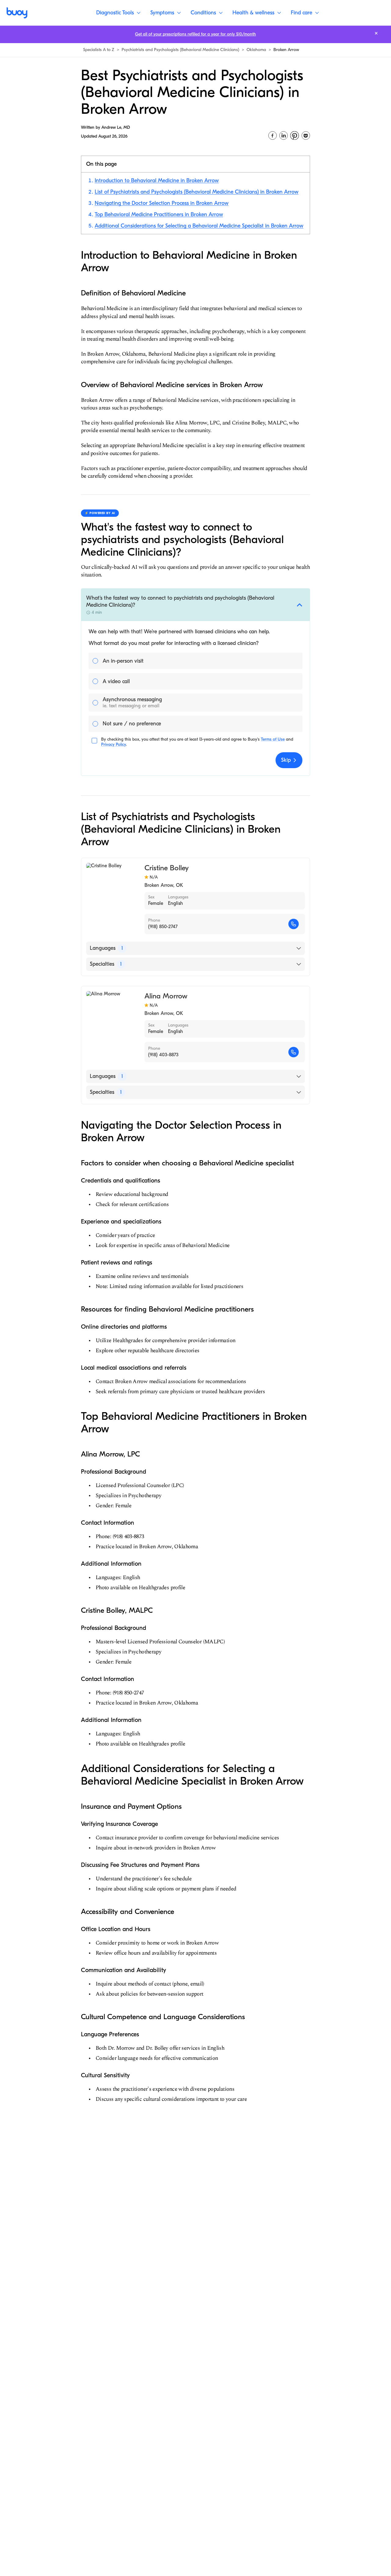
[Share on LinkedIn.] (283, 135)
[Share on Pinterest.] (294, 135)
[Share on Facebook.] (272, 135)
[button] (195, 605)
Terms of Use (273, 739)
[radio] (195, 661)
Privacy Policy (113, 744)
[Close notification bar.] (376, 33)
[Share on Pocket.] (306, 135)
